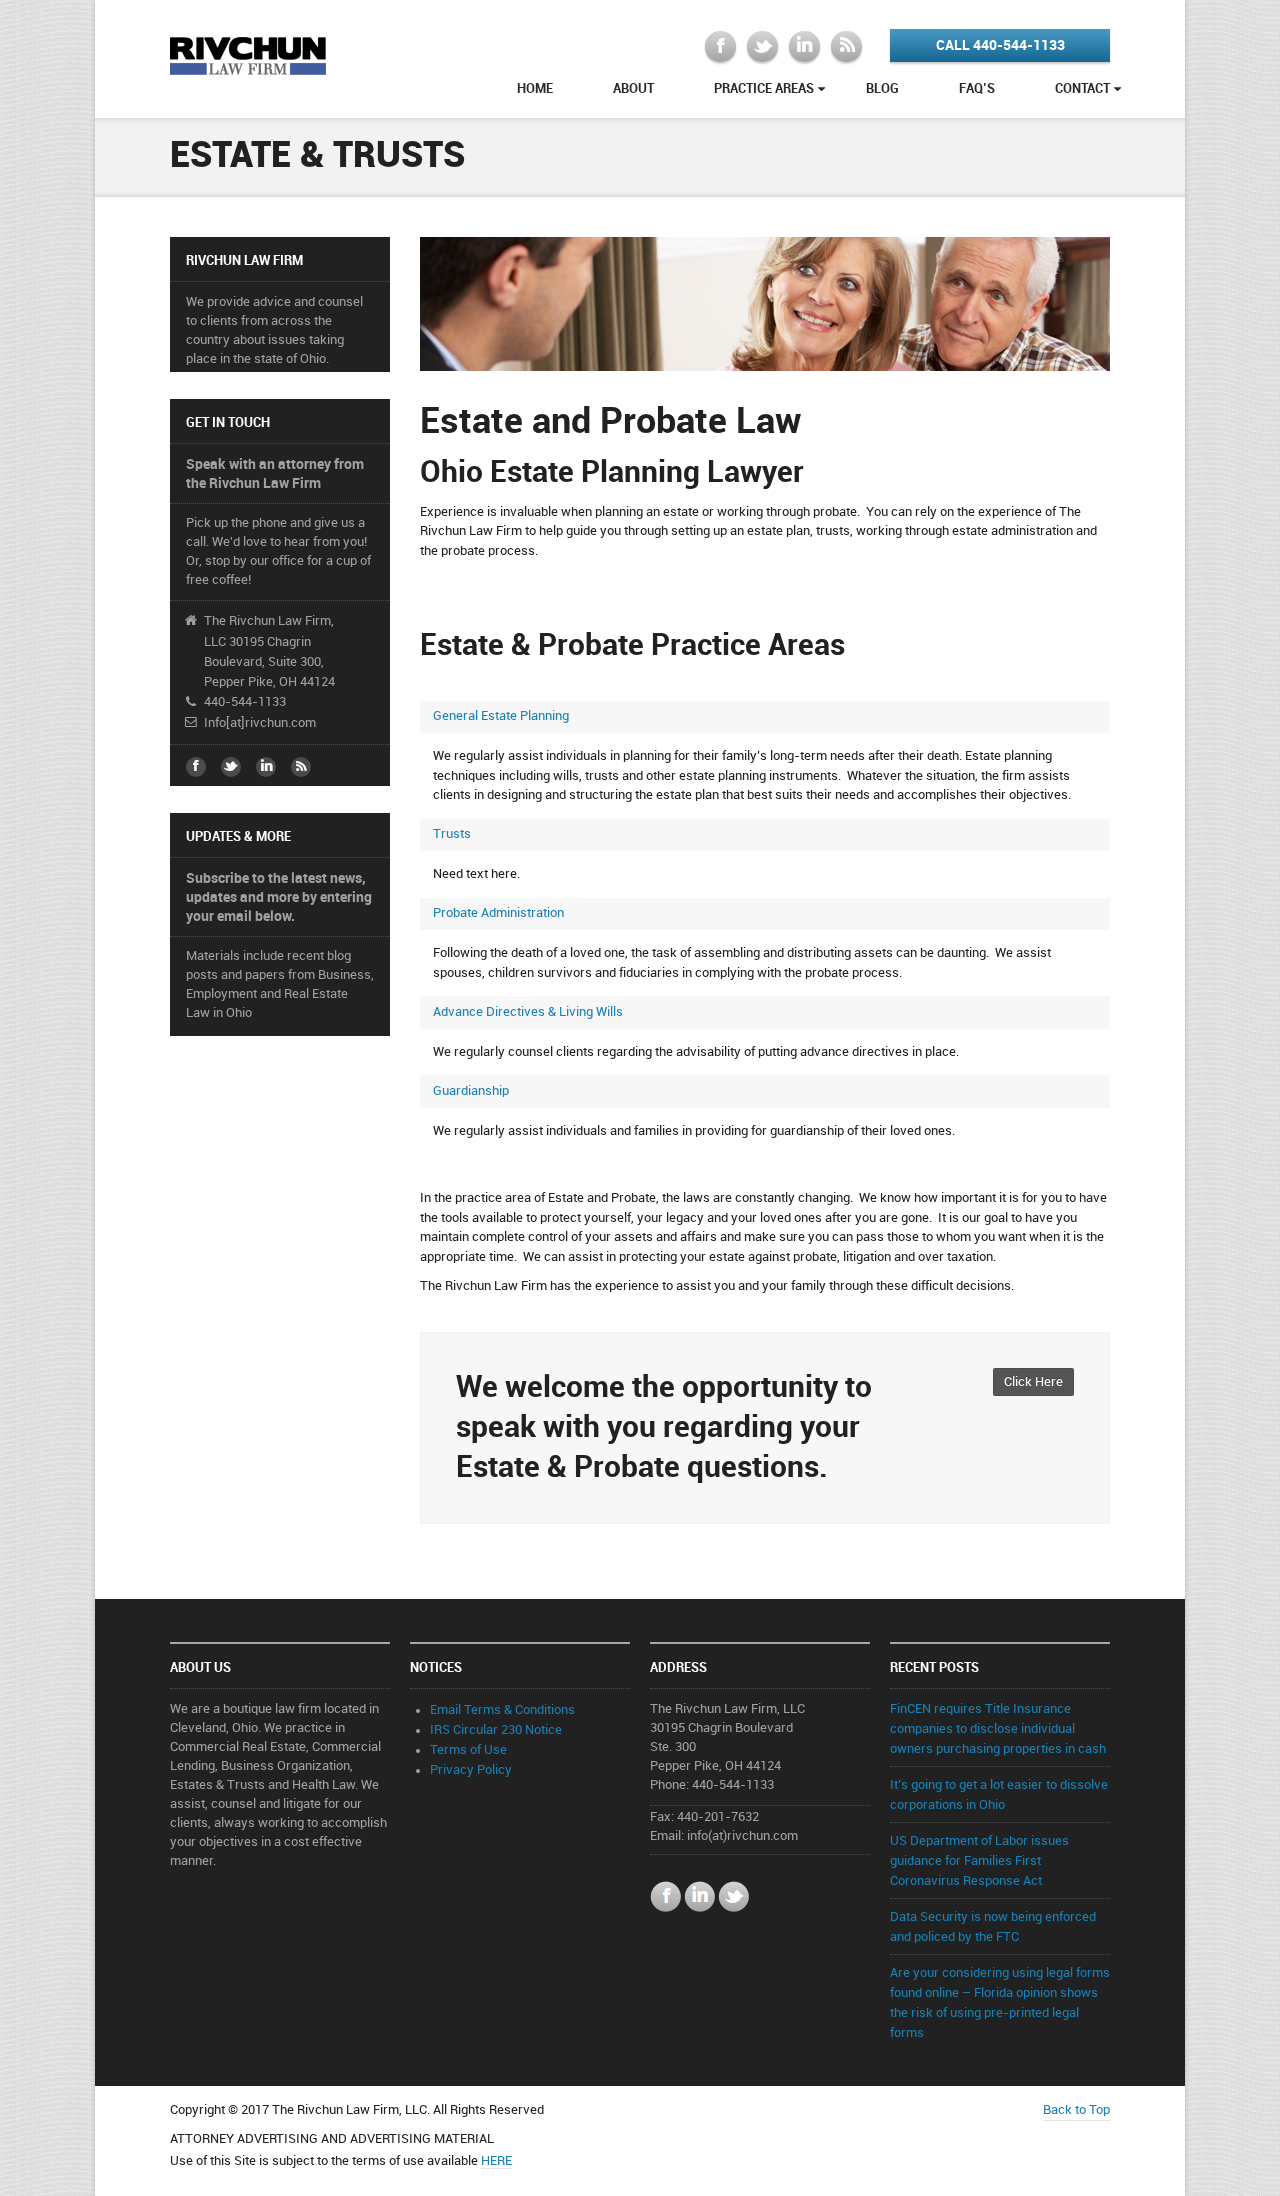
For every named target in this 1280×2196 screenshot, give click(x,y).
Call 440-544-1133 (1000, 45)
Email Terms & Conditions (502, 1710)
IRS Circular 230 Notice (496, 1730)
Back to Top (1076, 2110)
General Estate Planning (501, 716)
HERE (496, 2161)
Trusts (452, 834)
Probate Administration (498, 913)
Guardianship (471, 1091)
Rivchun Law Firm (248, 54)
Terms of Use (468, 1750)
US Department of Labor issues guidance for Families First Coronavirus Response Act (979, 1861)
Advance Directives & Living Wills (528, 1012)
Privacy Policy (471, 1770)
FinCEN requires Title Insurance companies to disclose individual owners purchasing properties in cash (998, 1729)
